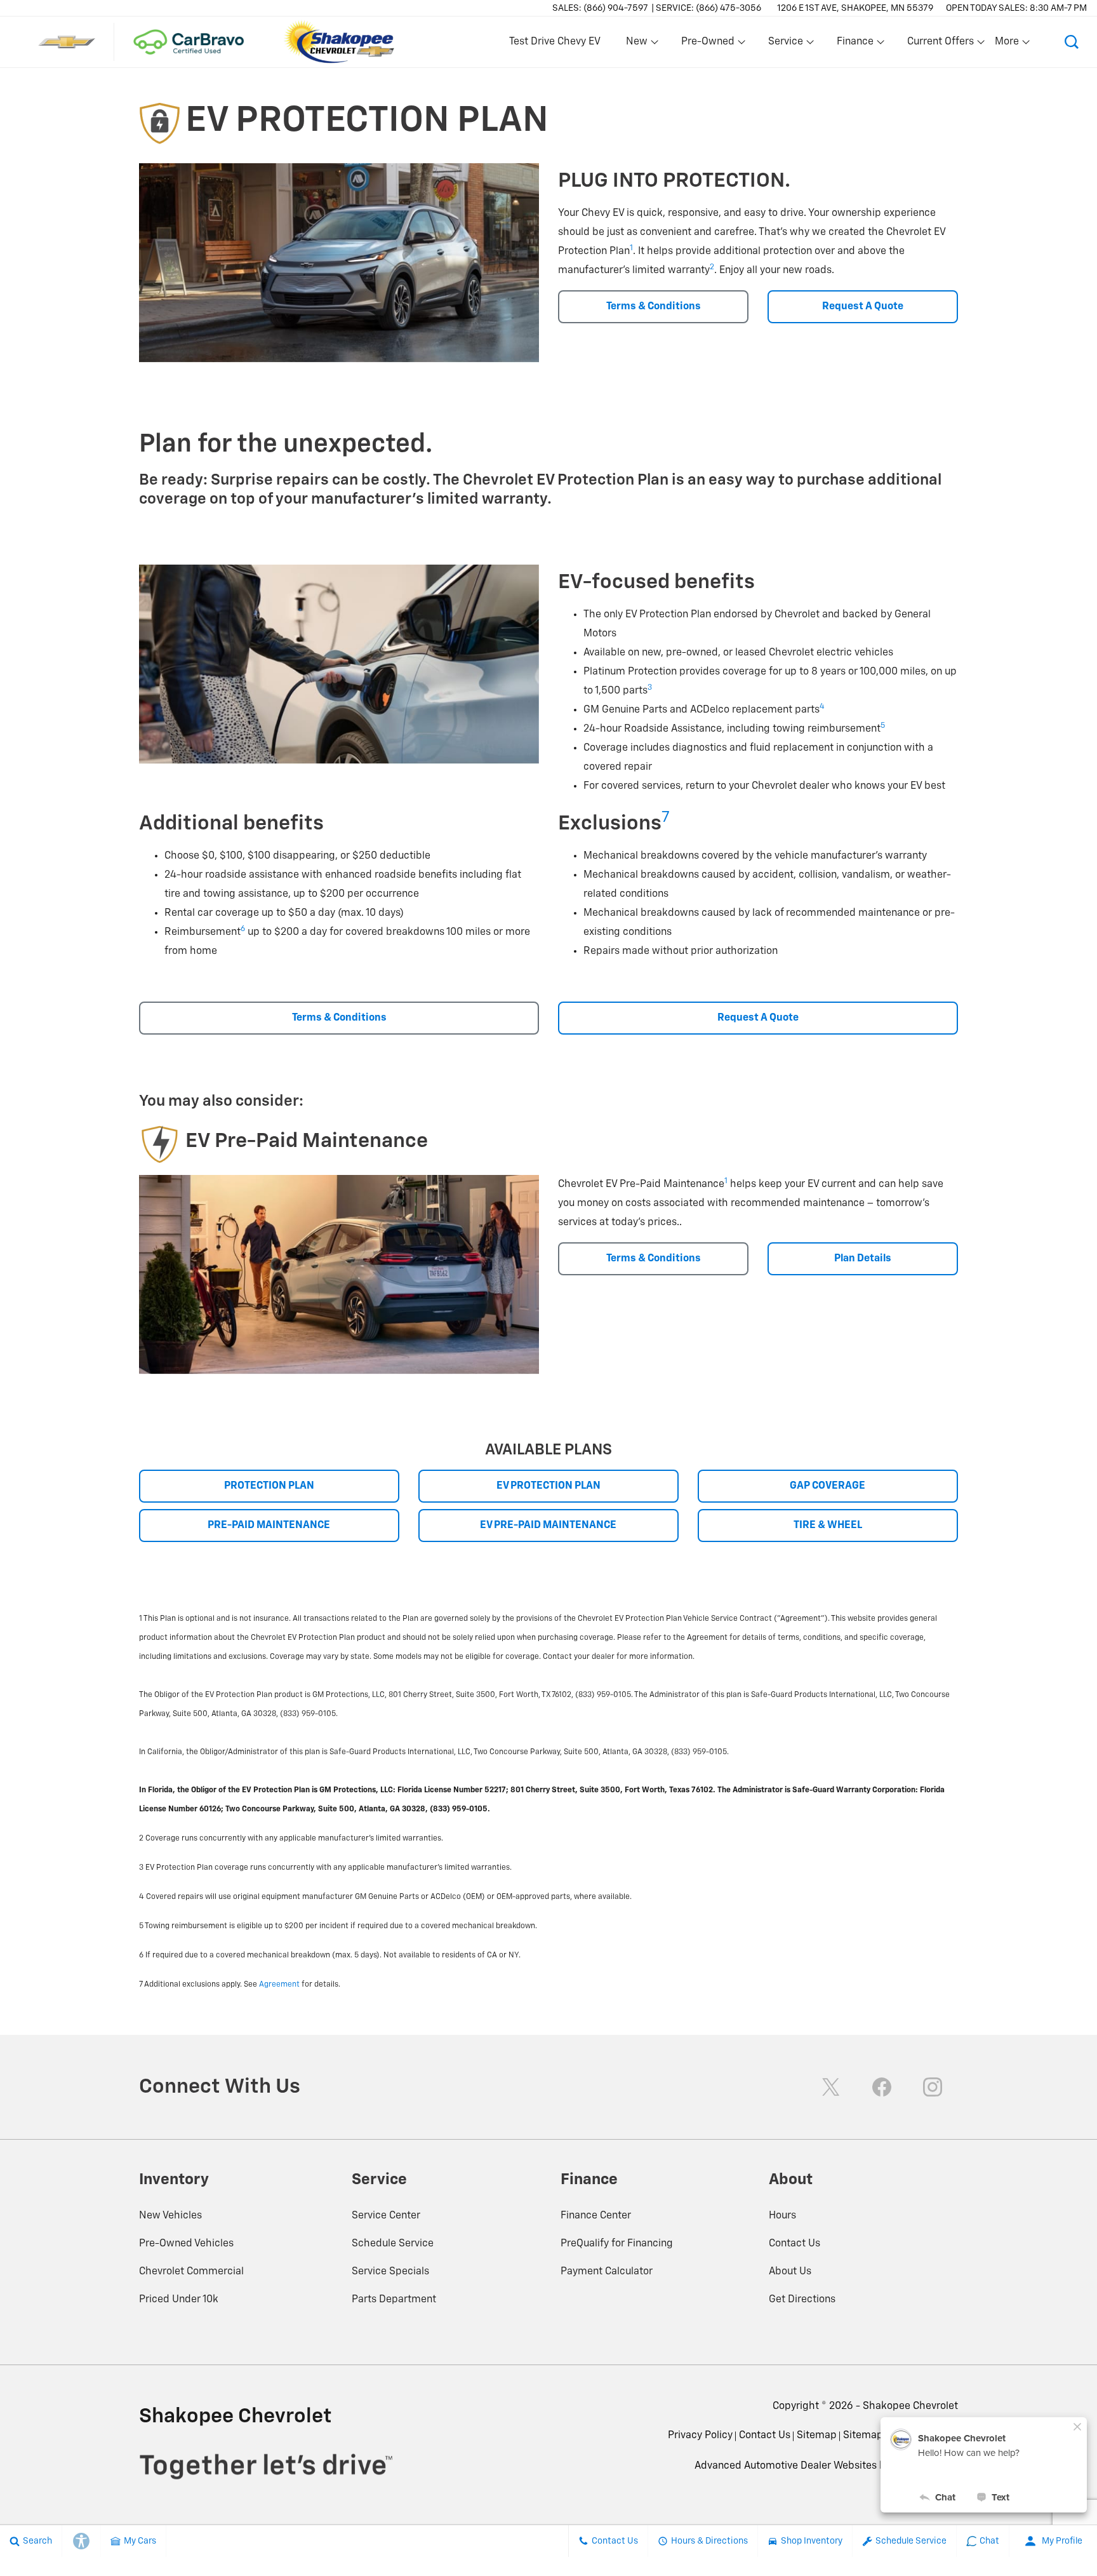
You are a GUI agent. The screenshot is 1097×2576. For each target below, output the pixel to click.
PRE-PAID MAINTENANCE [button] (269, 1526)
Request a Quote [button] (863, 307)
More (1007, 44)
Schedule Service (393, 2244)
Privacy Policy (700, 2436)
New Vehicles (170, 2216)
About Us (790, 2272)
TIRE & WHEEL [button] (828, 1526)
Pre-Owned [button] (708, 44)
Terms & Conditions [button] (654, 307)
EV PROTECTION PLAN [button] (548, 1486)
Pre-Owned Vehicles (186, 2244)
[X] (831, 2087)
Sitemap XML (874, 2436)
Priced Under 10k (179, 2300)
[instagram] (933, 2087)
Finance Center (596, 2216)
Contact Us (794, 2244)
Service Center (386, 2216)
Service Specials (390, 2272)
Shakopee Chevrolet (910, 2406)
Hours (782, 2216)
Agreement (279, 1985)
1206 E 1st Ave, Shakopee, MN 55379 (855, 8)
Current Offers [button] (940, 44)
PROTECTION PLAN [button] (269, 1486)
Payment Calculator (607, 2272)
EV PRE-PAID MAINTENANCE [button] (548, 1526)
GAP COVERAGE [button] (828, 1486)
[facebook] (882, 2087)
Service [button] (785, 44)
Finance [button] (855, 44)
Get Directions (802, 2300)
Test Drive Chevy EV (555, 42)
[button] (1072, 42)
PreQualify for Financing (617, 2244)
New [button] (639, 44)
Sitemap (817, 2436)
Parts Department (394, 2300)
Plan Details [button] (863, 1259)
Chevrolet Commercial (191, 2272)
